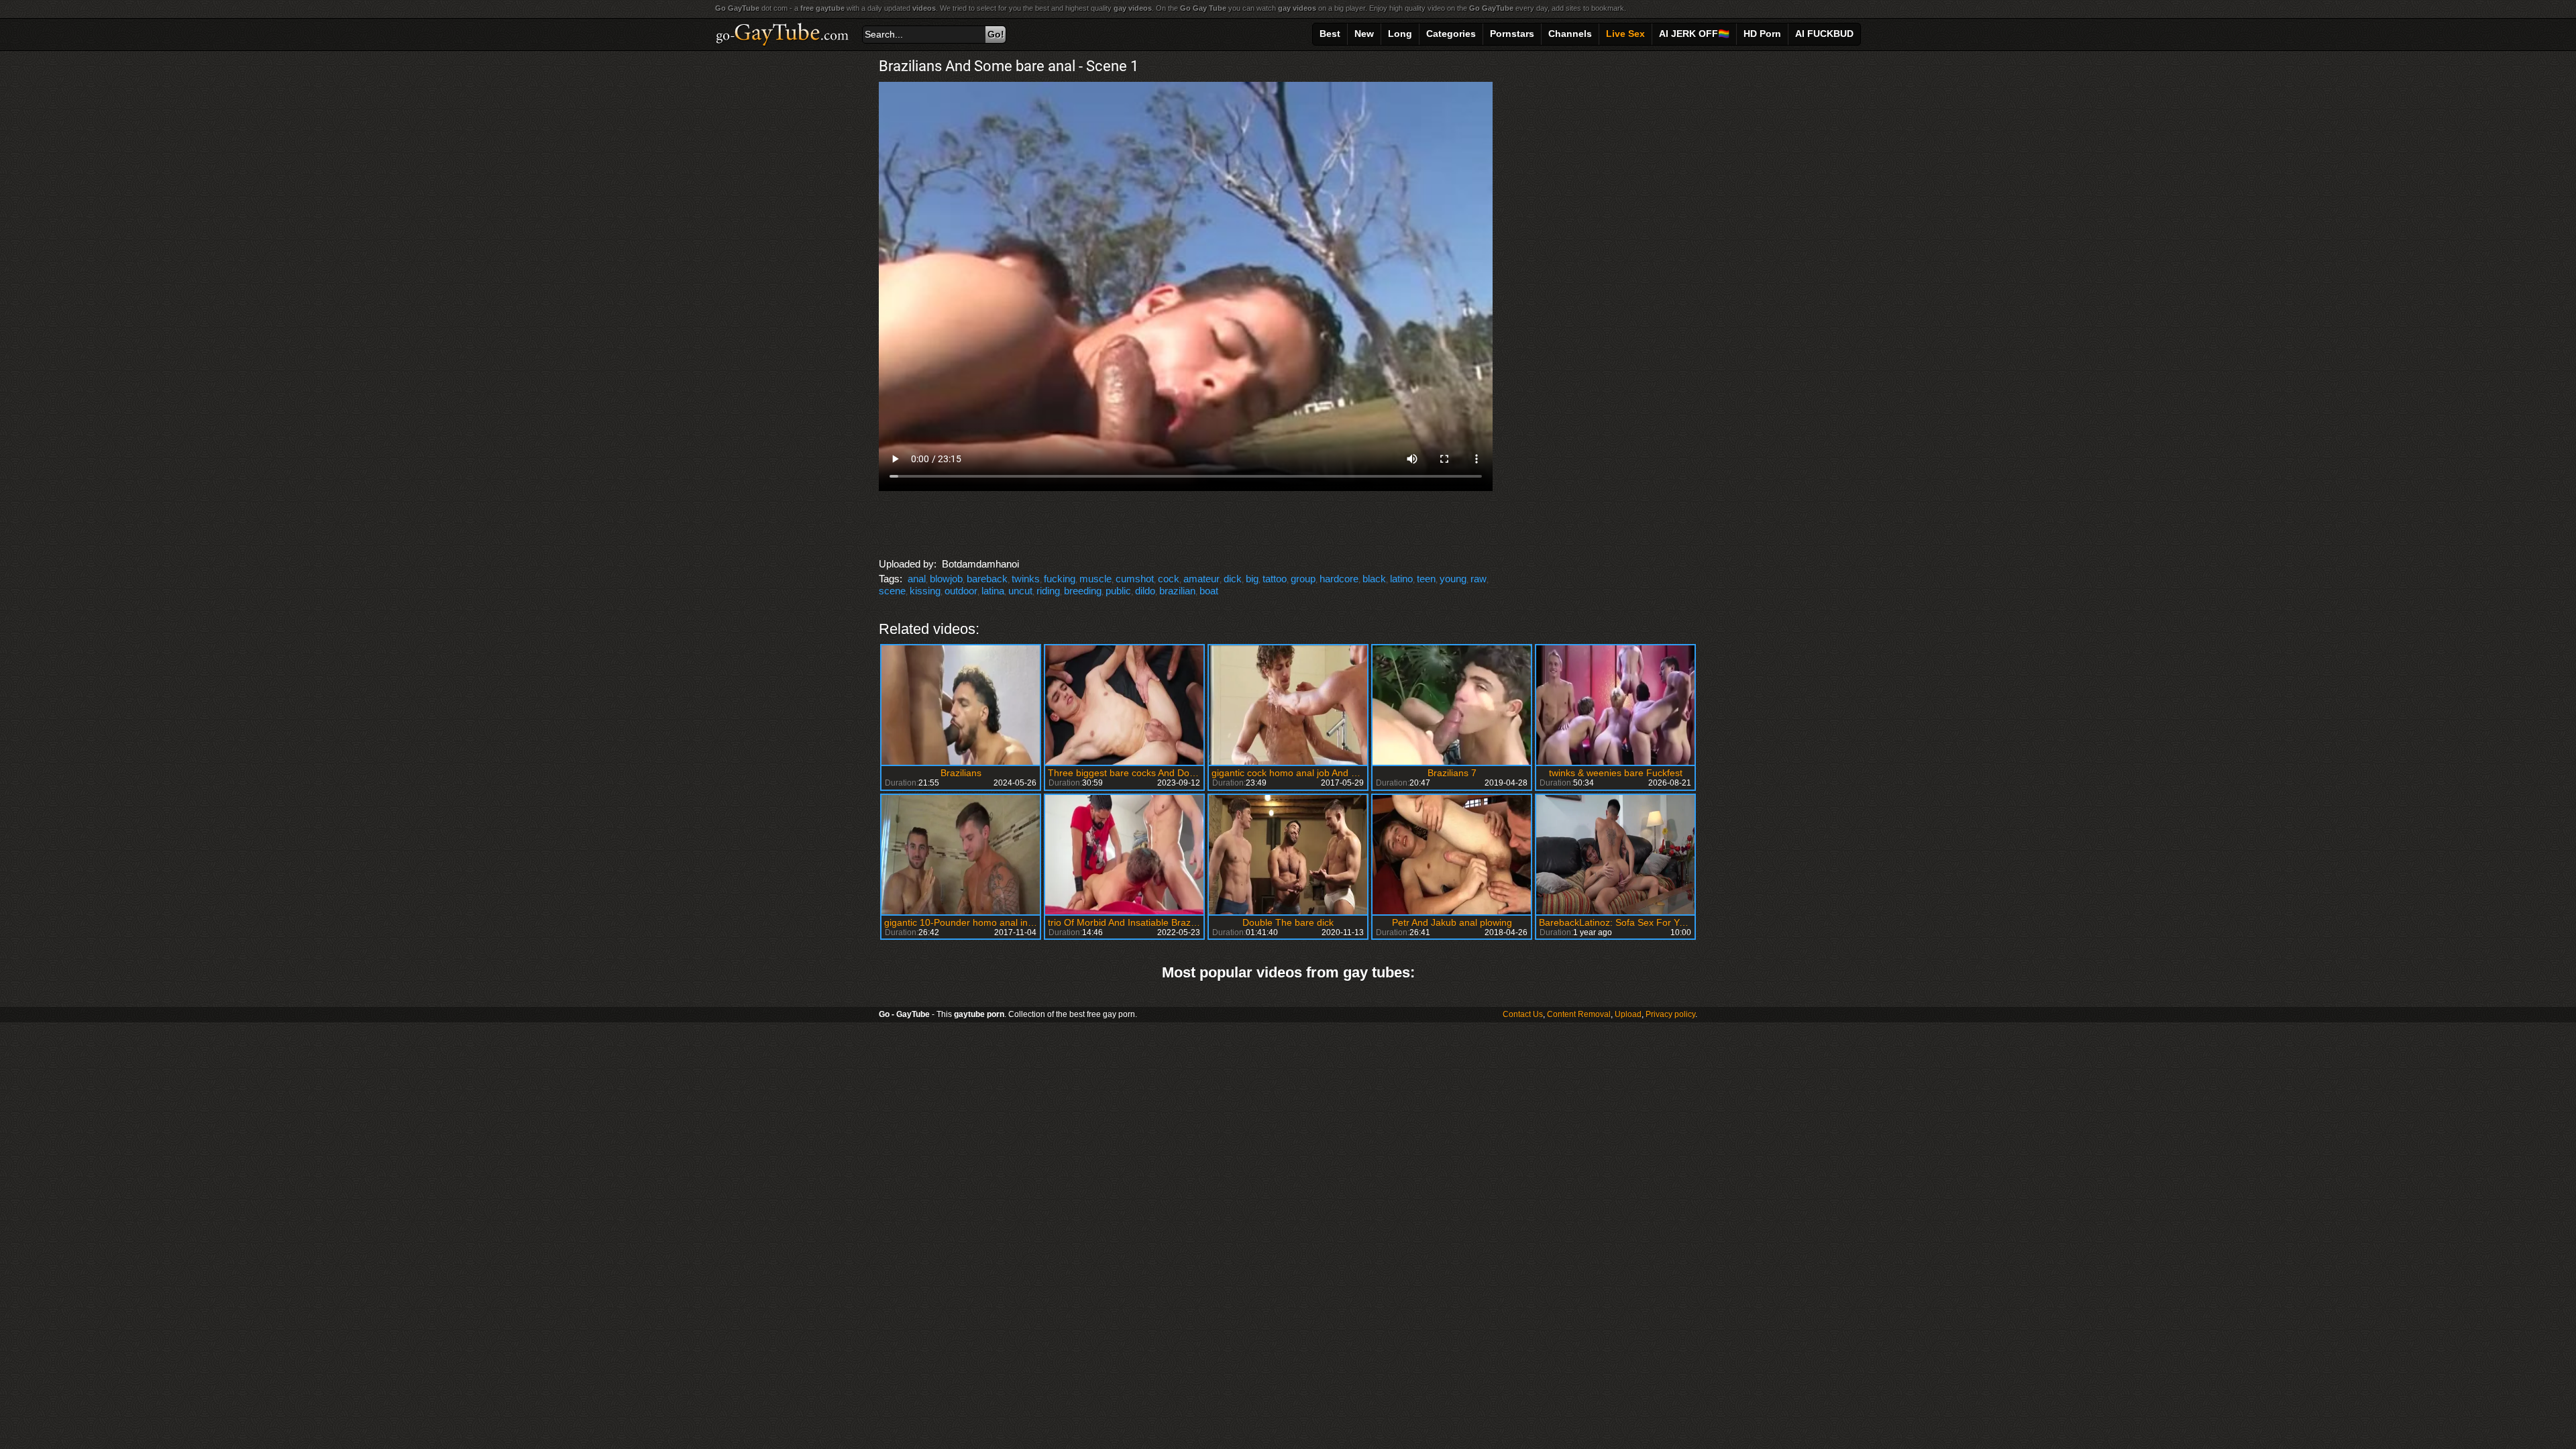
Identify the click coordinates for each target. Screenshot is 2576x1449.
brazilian (1177, 591)
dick (1233, 579)
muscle (1095, 579)
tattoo (1275, 579)
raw (1479, 579)
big (1252, 579)
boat (1209, 591)
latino (1401, 579)
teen (1426, 579)
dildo (1145, 591)
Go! (996, 34)
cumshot (1135, 579)
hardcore (1339, 579)
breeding (1083, 591)
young (1453, 579)
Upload (1628, 1014)
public (1118, 591)
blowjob (946, 579)
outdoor (961, 591)
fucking (1060, 579)
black (1374, 579)
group (1303, 579)
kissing (925, 591)
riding (1048, 591)
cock (1169, 579)
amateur (1201, 579)
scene (892, 591)
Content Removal (1579, 1014)
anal (917, 579)
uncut (1020, 591)
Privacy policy (1670, 1014)
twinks (1026, 579)
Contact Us (1523, 1014)
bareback (987, 579)
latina (993, 591)
